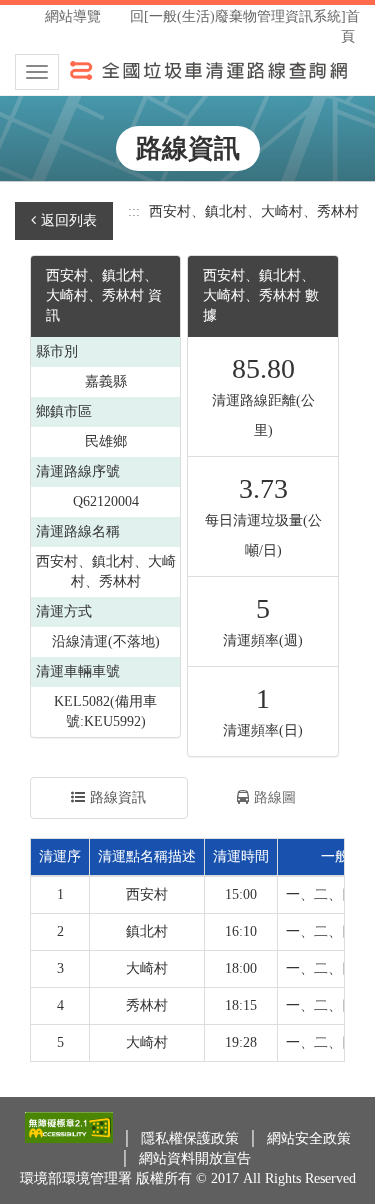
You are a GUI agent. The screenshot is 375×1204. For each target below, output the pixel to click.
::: (134, 211)
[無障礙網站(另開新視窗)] (71, 1138)
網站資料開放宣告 (195, 1158)
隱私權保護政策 (192, 1138)
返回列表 (69, 220)
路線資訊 (118, 797)
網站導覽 (73, 16)
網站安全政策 (309, 1138)
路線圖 (275, 797)
